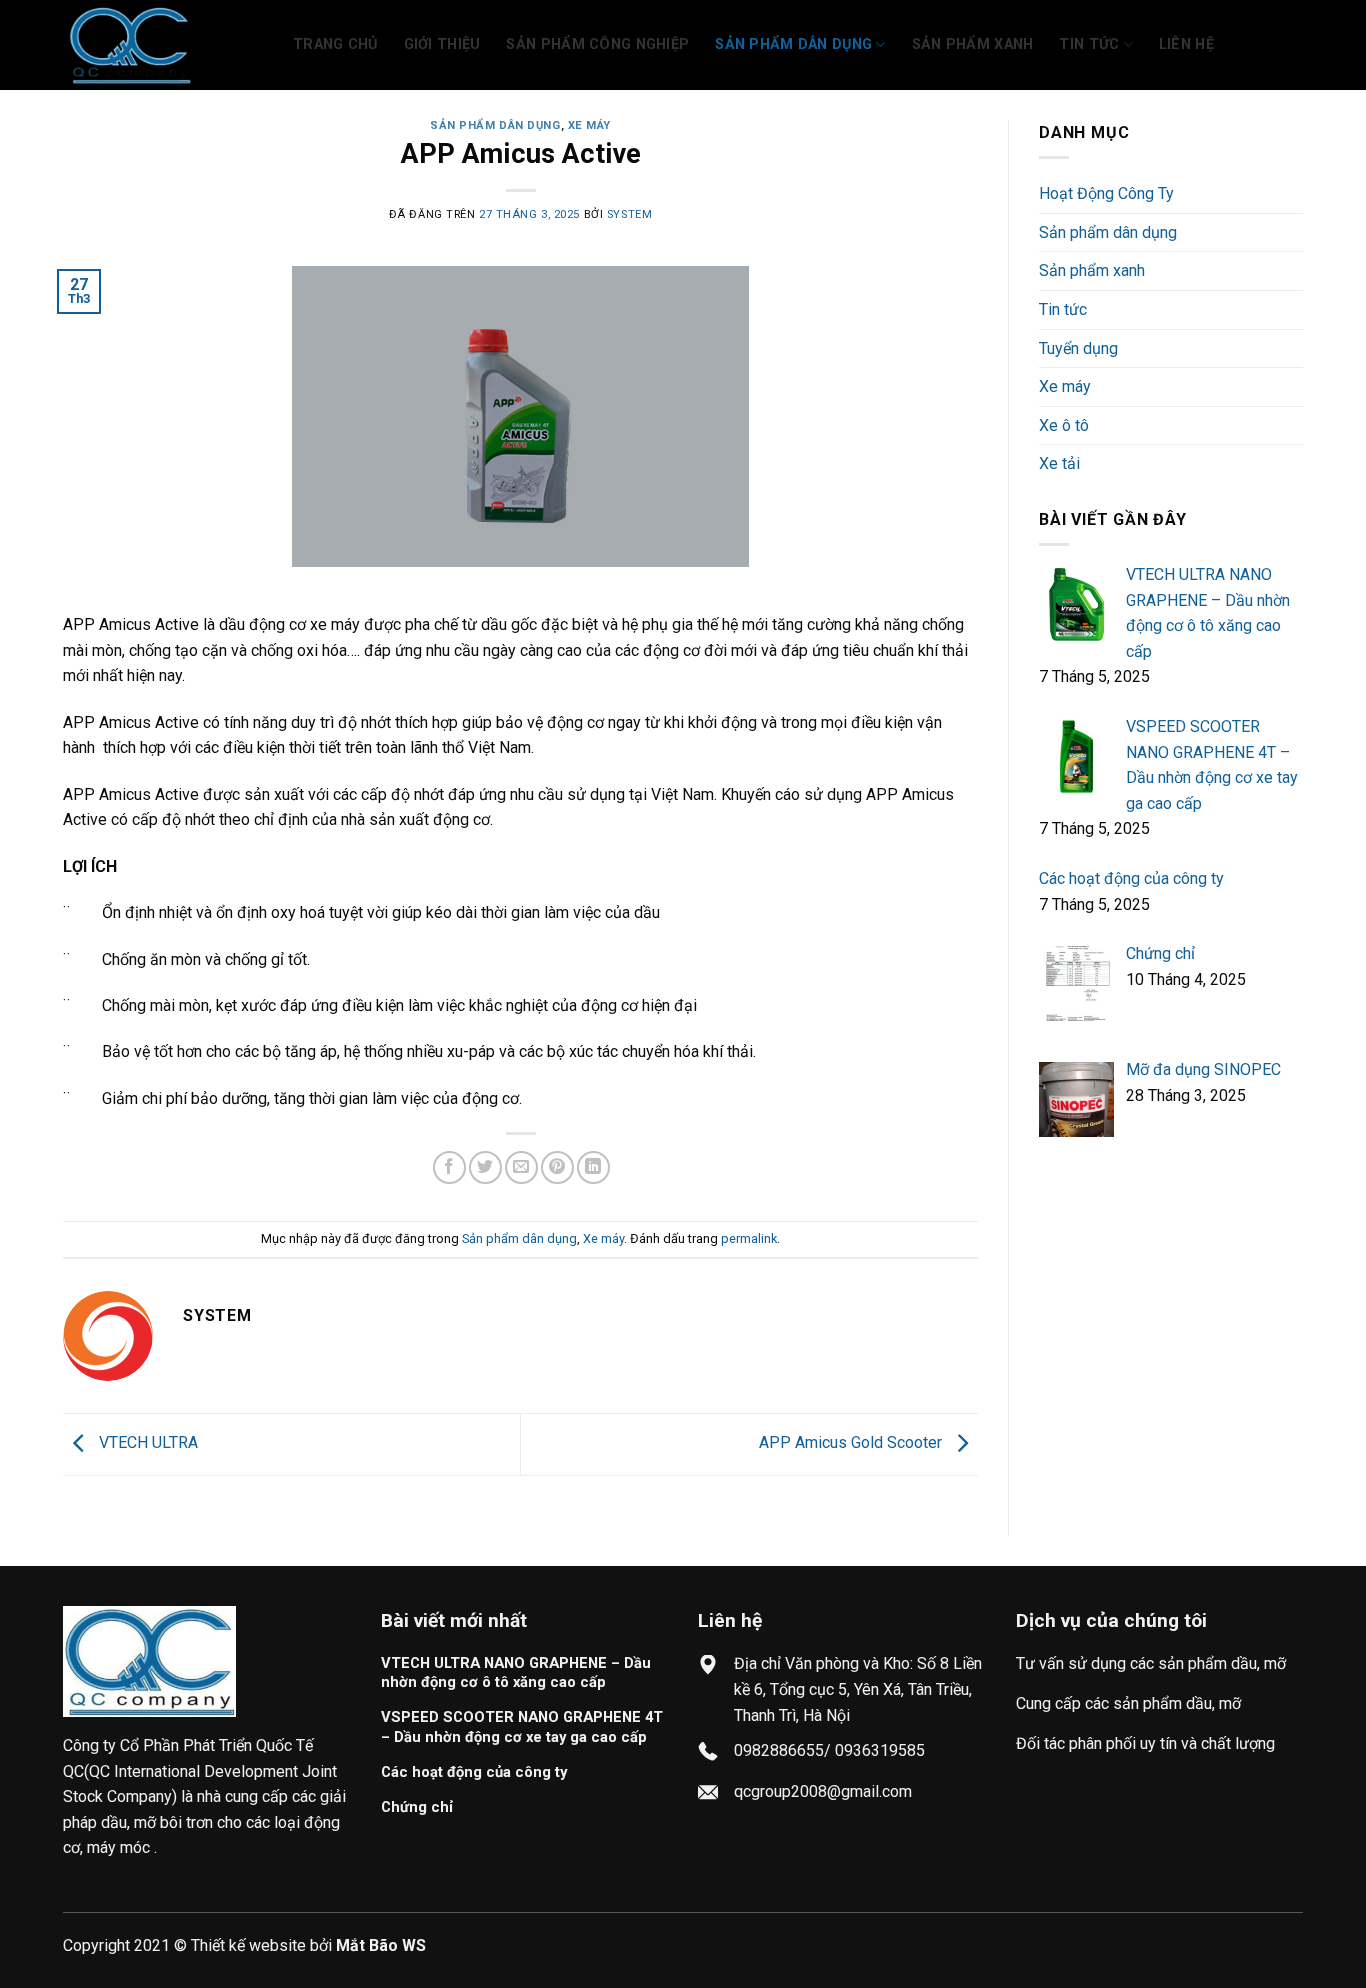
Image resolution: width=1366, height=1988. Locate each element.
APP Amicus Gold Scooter (852, 1442)
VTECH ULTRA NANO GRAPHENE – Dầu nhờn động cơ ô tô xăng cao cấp (516, 1672)
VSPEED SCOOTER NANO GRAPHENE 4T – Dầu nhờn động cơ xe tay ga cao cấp (522, 1726)
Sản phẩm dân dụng (793, 44)
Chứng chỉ (417, 1807)
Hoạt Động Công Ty (1106, 193)
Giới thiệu (442, 44)
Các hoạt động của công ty (474, 1772)
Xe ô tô (1064, 425)
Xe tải (1059, 463)
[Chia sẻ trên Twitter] (485, 1167)
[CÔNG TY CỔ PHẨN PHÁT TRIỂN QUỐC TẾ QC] (163, 45)
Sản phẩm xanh (973, 44)
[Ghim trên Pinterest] (557, 1167)
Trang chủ (335, 44)
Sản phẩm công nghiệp (597, 44)
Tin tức (1089, 44)
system (629, 214)
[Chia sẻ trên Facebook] (449, 1167)
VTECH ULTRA (146, 1442)
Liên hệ (1186, 44)
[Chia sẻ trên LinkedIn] (593, 1167)
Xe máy (589, 125)
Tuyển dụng (1078, 348)
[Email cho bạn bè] (521, 1167)
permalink (749, 1238)
